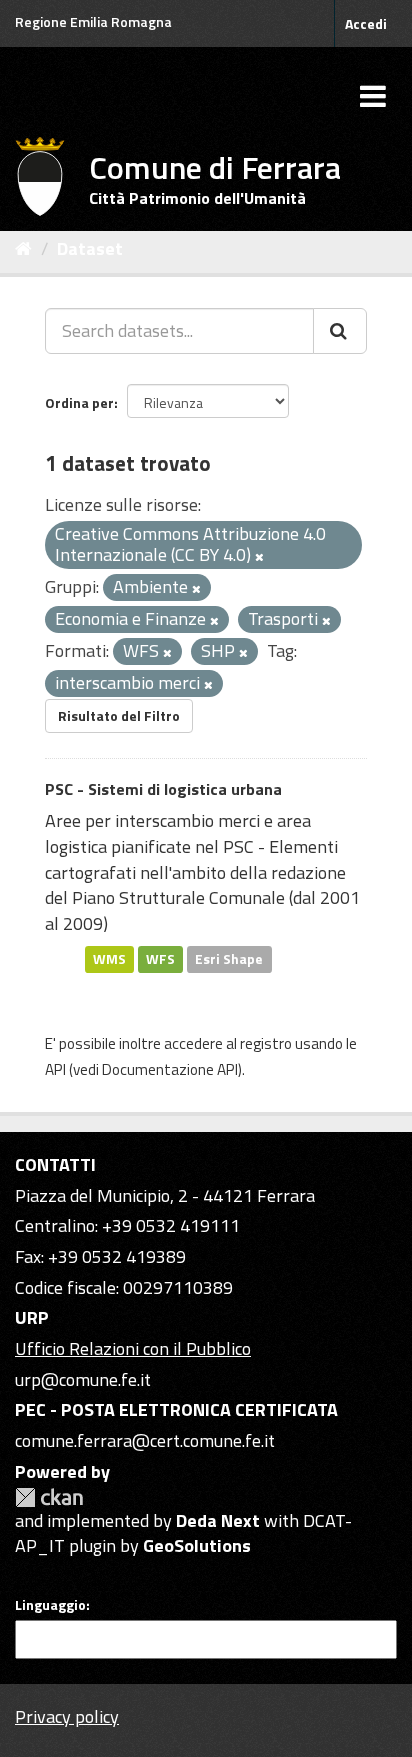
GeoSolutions (197, 1545)
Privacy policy (67, 1716)
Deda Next (218, 1520)
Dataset (90, 248)
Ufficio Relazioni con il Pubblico (133, 1348)
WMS (109, 959)
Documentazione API (170, 1069)
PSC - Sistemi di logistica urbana (163, 789)
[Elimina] (259, 557)
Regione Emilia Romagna (93, 21)
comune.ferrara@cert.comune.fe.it (145, 1440)
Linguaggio (50, 1605)
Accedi (366, 23)
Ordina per (79, 402)
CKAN (49, 1497)
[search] (340, 331)
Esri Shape (229, 959)
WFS (160, 959)
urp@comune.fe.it (83, 1379)
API (55, 1069)
